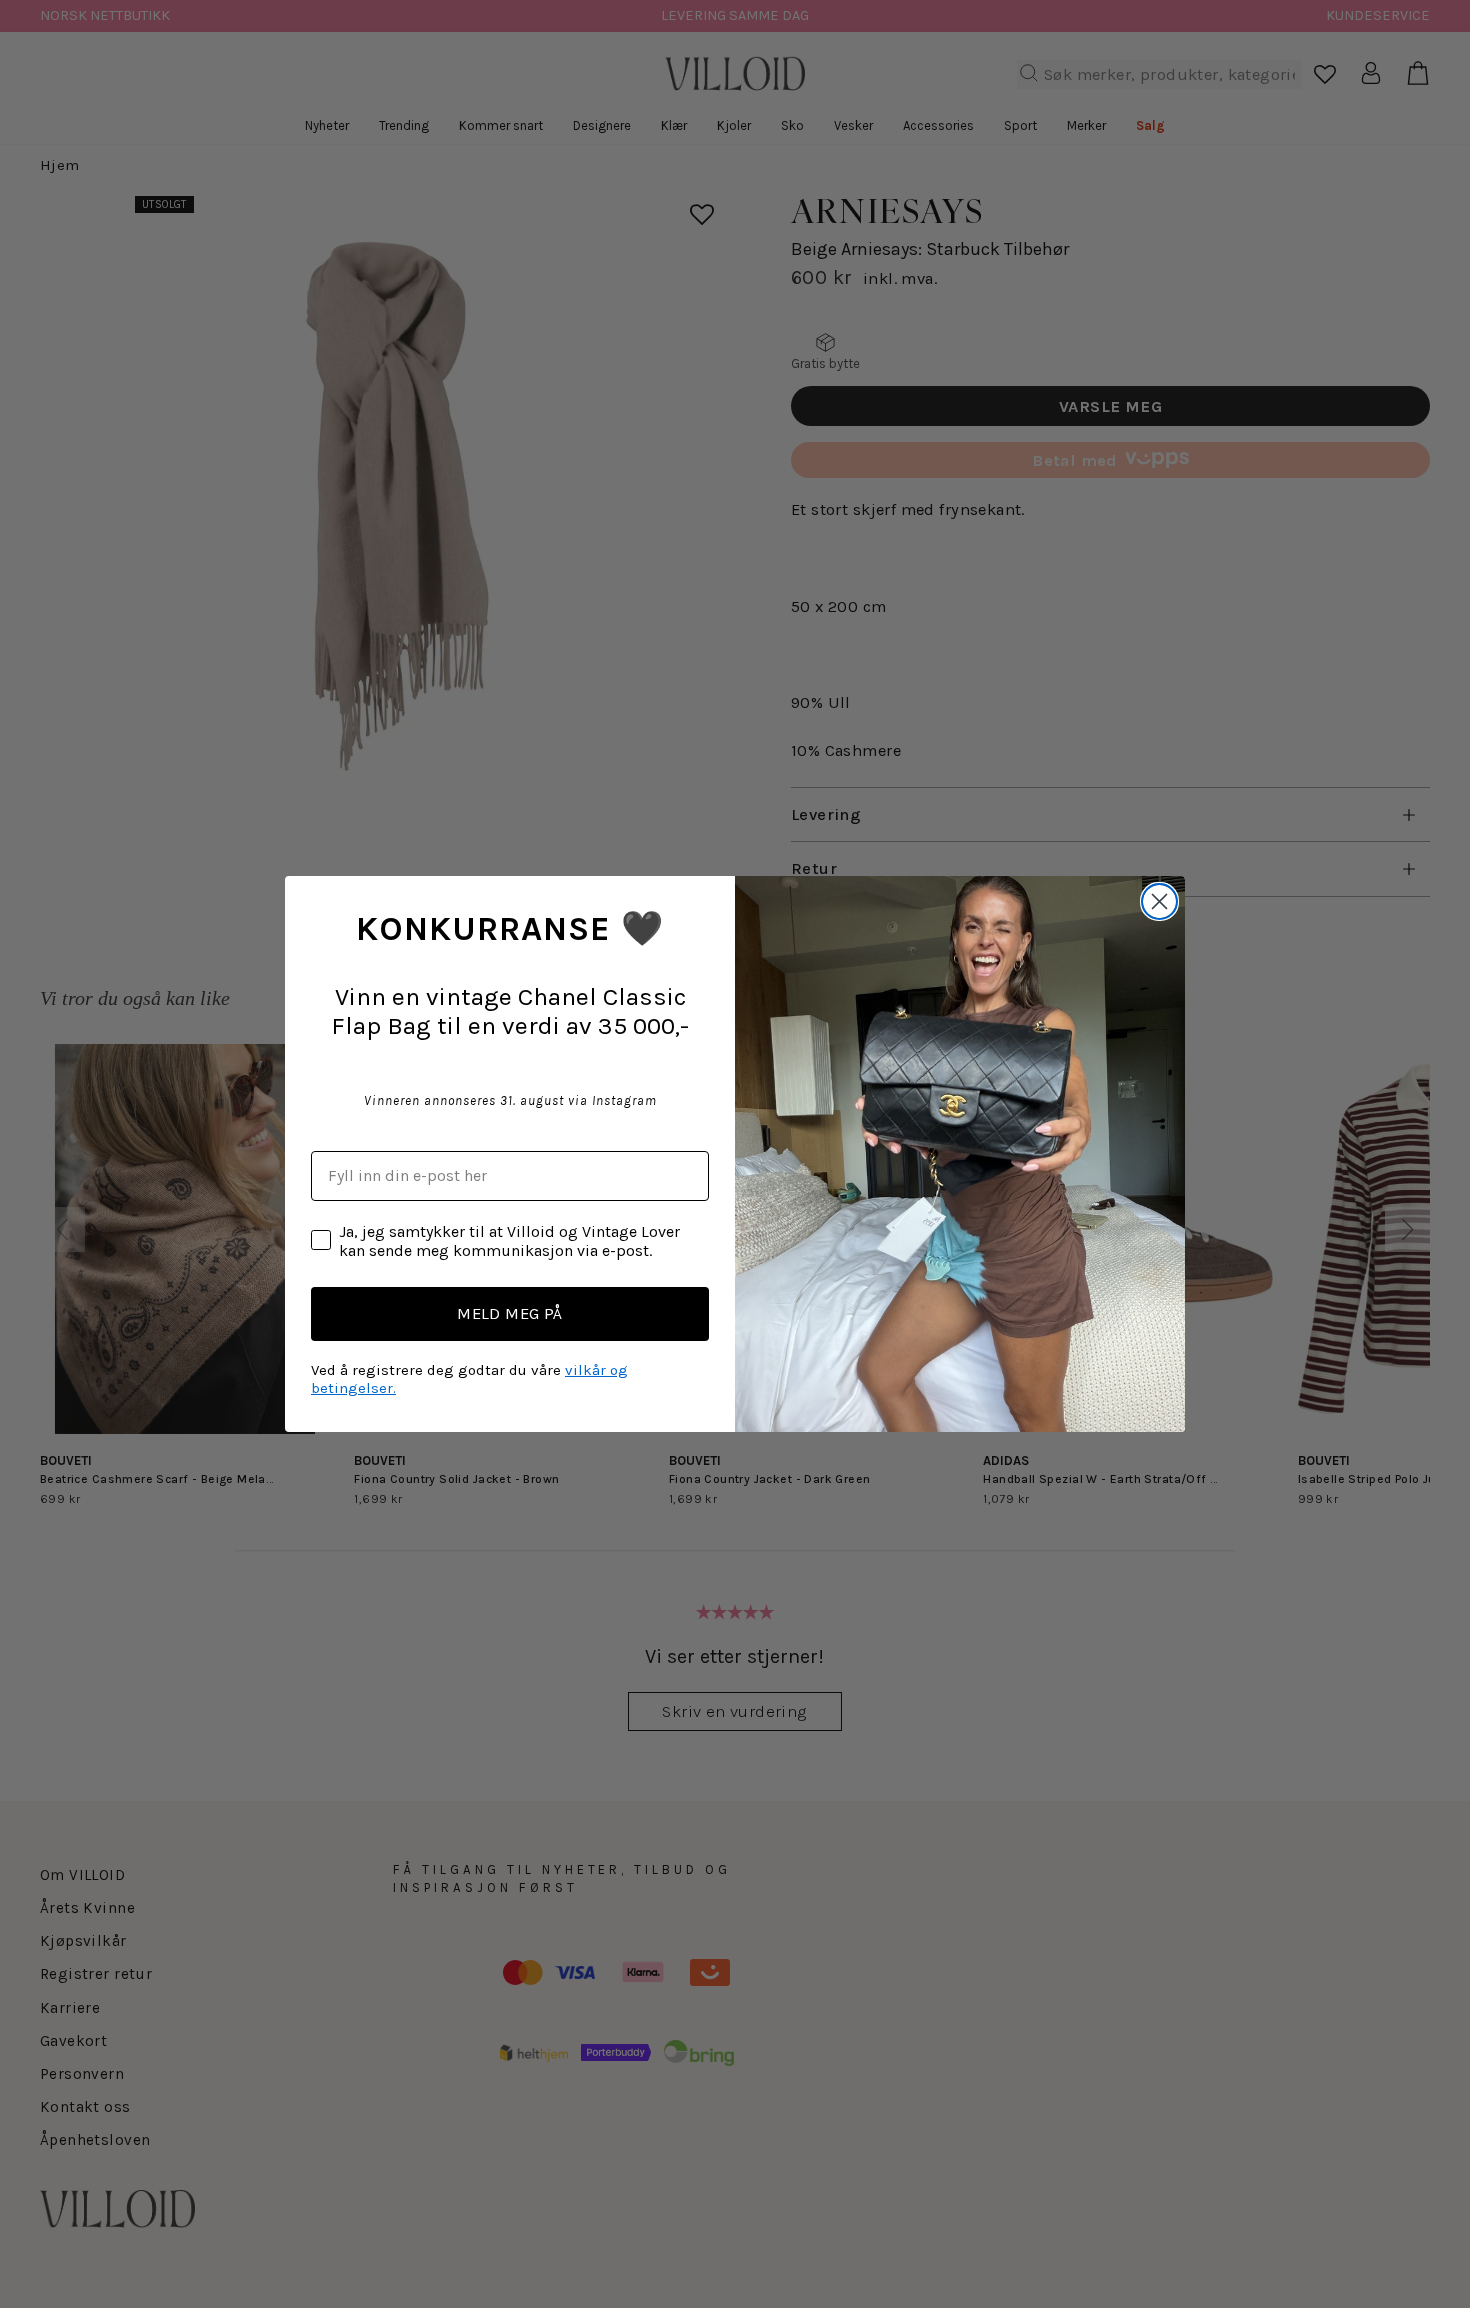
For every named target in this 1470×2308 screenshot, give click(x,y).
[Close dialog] (1159, 901)
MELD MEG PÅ (510, 1313)
